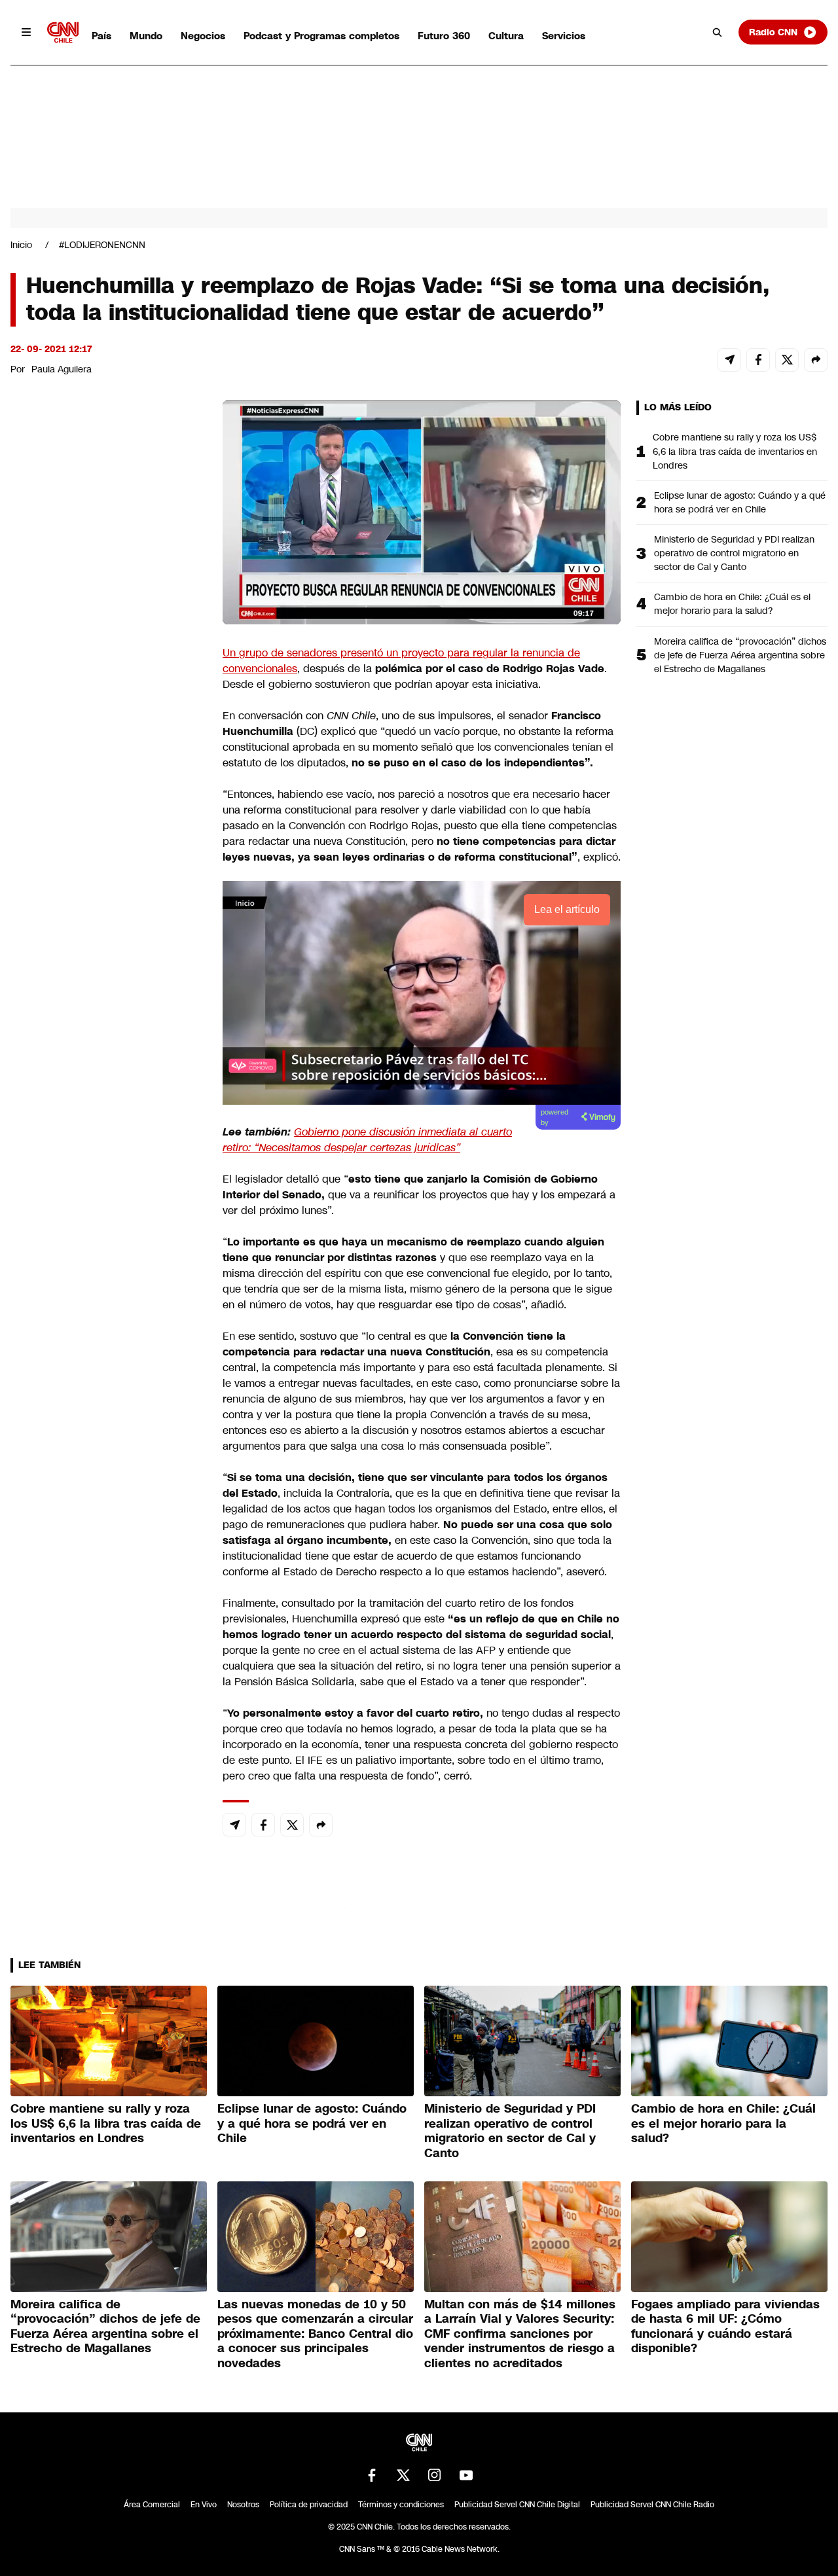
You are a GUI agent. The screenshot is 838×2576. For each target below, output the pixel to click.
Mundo (146, 36)
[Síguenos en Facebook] (372, 2475)
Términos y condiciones (401, 2505)
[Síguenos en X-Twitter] (403, 2475)
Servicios (564, 36)
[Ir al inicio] (63, 32)
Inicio (21, 245)
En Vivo (204, 2505)
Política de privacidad (309, 2505)
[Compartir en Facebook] (758, 360)
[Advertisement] (109, 1151)
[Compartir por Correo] (729, 360)
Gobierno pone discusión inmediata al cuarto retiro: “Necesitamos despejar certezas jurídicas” (367, 1140)
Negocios (203, 36)
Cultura (506, 36)
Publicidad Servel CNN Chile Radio (652, 2505)
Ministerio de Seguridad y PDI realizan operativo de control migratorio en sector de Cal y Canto (734, 553)
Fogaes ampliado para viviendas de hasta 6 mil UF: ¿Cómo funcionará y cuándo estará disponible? (725, 2327)
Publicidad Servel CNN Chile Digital (517, 2505)
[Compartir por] (816, 360)
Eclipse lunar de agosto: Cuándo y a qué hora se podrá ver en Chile (740, 502)
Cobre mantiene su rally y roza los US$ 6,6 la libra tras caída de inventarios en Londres (735, 451)
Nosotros (243, 2505)
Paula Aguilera (62, 369)
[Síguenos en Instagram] (435, 2475)
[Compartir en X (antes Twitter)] (787, 360)
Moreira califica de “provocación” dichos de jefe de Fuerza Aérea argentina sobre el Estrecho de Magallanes (740, 655)
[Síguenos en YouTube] (466, 2475)
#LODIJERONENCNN (102, 245)
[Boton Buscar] (718, 32)
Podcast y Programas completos (321, 36)
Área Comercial (152, 2505)
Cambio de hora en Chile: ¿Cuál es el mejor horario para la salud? (732, 604)
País (101, 36)
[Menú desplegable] (26, 32)
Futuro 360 (444, 36)
